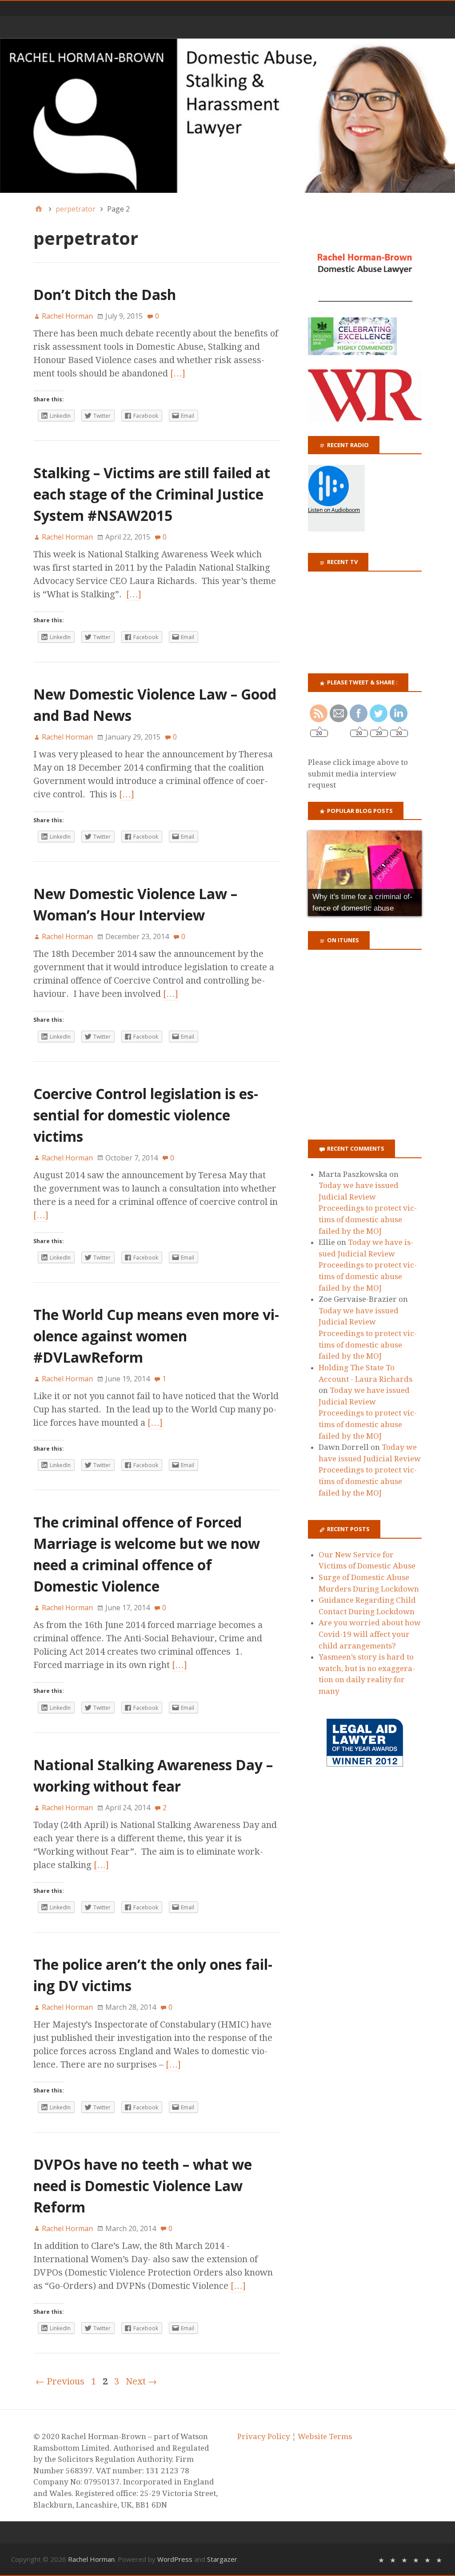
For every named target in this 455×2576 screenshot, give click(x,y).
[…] (178, 373)
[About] (381, 2559)
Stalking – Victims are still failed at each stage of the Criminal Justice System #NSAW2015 (152, 494)
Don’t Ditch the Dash (105, 294)
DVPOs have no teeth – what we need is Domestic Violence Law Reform (143, 2186)
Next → (141, 2381)
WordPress (175, 2559)
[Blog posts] (439, 2559)
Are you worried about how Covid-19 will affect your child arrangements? (370, 1634)
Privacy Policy (264, 2436)
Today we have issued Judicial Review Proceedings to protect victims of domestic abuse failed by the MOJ (368, 1208)
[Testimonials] (404, 2559)
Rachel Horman (91, 2559)
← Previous (60, 2381)
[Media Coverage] (393, 2559)
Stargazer (222, 2559)
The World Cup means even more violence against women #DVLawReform (156, 1336)
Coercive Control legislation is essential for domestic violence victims (146, 1115)
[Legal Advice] (416, 2559)
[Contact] (427, 2559)
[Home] (39, 209)
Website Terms (325, 2436)
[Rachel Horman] (227, 116)
